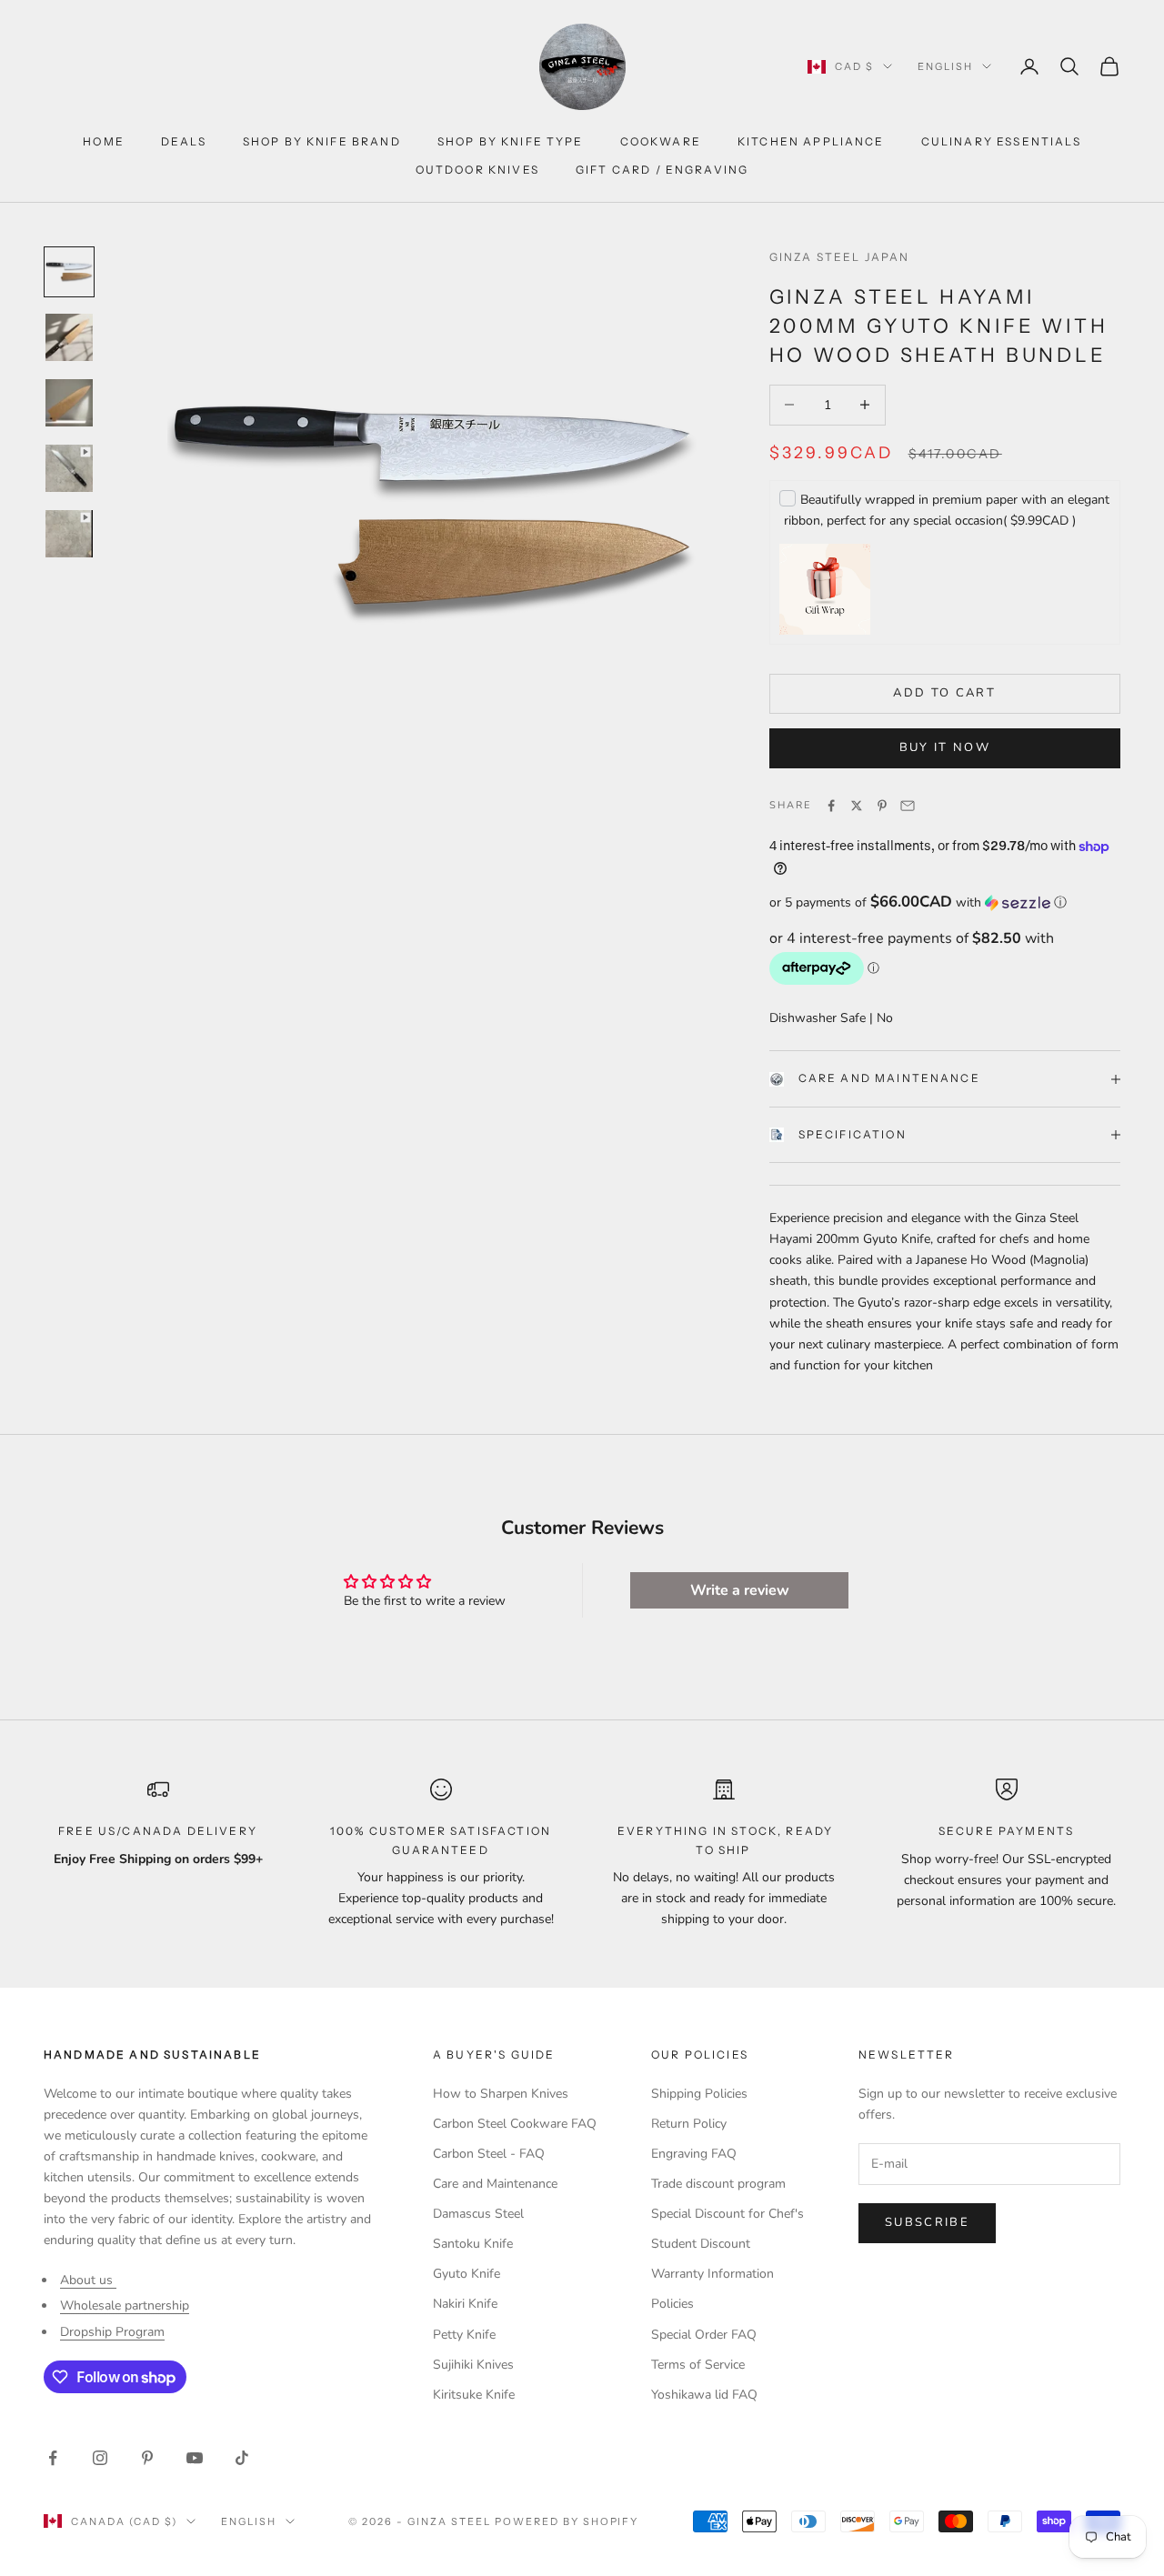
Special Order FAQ (704, 2335)
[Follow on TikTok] (242, 2458)
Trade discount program (718, 2184)
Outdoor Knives (477, 170)
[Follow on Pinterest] (147, 2458)
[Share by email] (908, 806)
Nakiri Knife (465, 2304)
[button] (945, 902)
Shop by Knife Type (511, 141)
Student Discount (701, 2244)
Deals (184, 141)
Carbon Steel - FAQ (489, 2154)
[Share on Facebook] (831, 806)
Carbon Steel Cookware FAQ (515, 2124)
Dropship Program (112, 2332)
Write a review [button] (740, 1590)
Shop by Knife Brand (322, 141)
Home (104, 141)
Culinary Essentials (1001, 141)
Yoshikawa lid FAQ (704, 2395)
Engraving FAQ (694, 2154)
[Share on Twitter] (857, 806)
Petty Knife (464, 2335)
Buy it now (945, 747)
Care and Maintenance (889, 1078)
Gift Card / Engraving (662, 170)
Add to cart (944, 693)
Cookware (661, 141)
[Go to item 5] (69, 534)
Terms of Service (698, 2365)
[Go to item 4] (69, 468)
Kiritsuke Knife (474, 2395)
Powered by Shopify (567, 2521)
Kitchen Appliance (811, 141)
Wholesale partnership (125, 2305)
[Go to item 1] (69, 272)
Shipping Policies (699, 2094)
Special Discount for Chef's (727, 2214)
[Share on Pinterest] (882, 806)
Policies (672, 2304)
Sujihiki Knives (473, 2365)
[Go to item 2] (69, 337)
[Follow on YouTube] (195, 2458)
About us (88, 2280)
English (945, 66)
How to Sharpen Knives (501, 2094)
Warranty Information (712, 2274)
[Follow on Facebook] (53, 2458)
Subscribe (927, 2222)
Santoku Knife (473, 2244)
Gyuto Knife (467, 2274)
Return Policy (689, 2124)
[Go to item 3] (69, 403)
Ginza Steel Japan (840, 257)
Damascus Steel (478, 2214)
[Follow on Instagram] (100, 2458)
